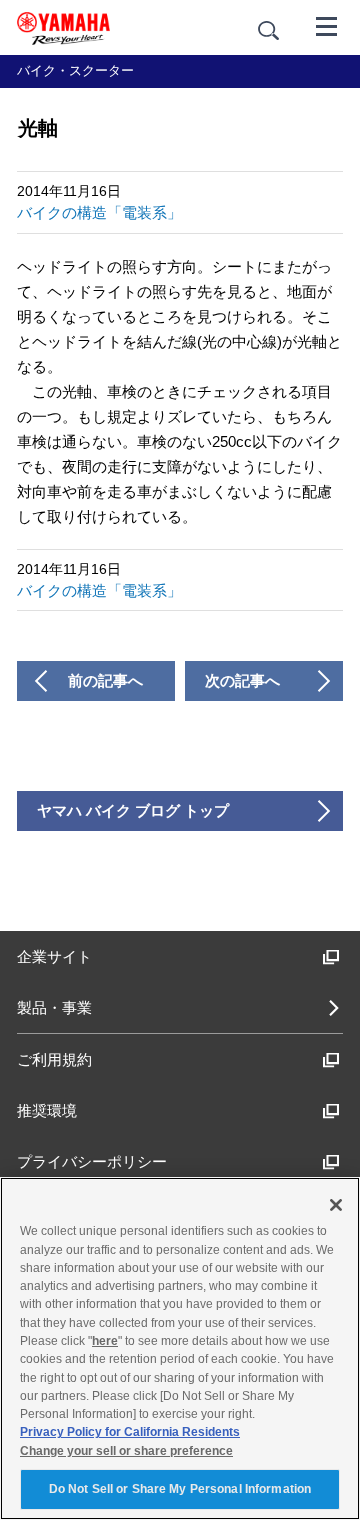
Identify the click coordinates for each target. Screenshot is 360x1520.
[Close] (336, 1205)
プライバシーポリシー (92, 1161)
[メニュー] (327, 25)
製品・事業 (54, 1007)
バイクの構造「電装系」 (99, 212)
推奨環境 (47, 1110)
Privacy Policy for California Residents (130, 1432)
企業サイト (54, 956)
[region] (180, 1348)
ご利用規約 (54, 1059)
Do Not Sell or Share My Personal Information (180, 1489)
